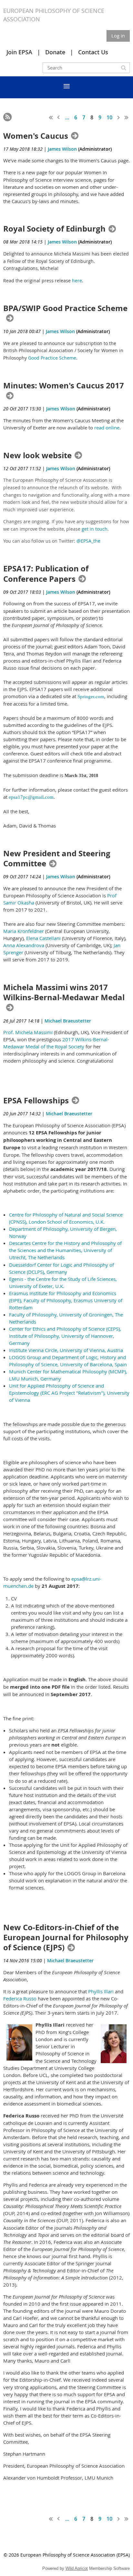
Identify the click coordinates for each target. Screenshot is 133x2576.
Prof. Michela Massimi (28, 1032)
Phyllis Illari (101, 1991)
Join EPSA (19, 52)
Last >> (127, 117)
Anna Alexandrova (24, 945)
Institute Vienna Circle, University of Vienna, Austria (66, 1350)
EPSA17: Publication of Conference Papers (46, 574)
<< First (51, 117)
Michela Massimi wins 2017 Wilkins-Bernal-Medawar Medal (64, 993)
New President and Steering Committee (57, 859)
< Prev (59, 117)
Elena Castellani (43, 938)
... (67, 117)
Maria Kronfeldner (24, 931)
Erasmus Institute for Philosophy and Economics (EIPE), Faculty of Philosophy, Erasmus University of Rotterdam (66, 1300)
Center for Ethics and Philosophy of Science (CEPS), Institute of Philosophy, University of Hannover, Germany (65, 1336)
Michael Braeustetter (68, 1021)
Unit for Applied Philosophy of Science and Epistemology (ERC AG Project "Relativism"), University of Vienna (69, 1393)
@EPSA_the (88, 541)
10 (109, 117)
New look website (37, 455)
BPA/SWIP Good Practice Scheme (65, 308)
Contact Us (93, 52)
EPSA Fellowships (36, 1101)
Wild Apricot (77, 2568)
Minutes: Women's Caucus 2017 (64, 386)
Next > (119, 117)
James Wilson (62, 149)
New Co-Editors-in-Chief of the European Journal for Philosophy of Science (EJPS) (66, 1938)
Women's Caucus (36, 136)
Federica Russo (20, 1998)
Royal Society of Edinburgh (54, 229)
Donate (55, 52)
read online (107, 428)
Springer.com (91, 697)
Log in (118, 36)
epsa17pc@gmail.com (31, 797)
